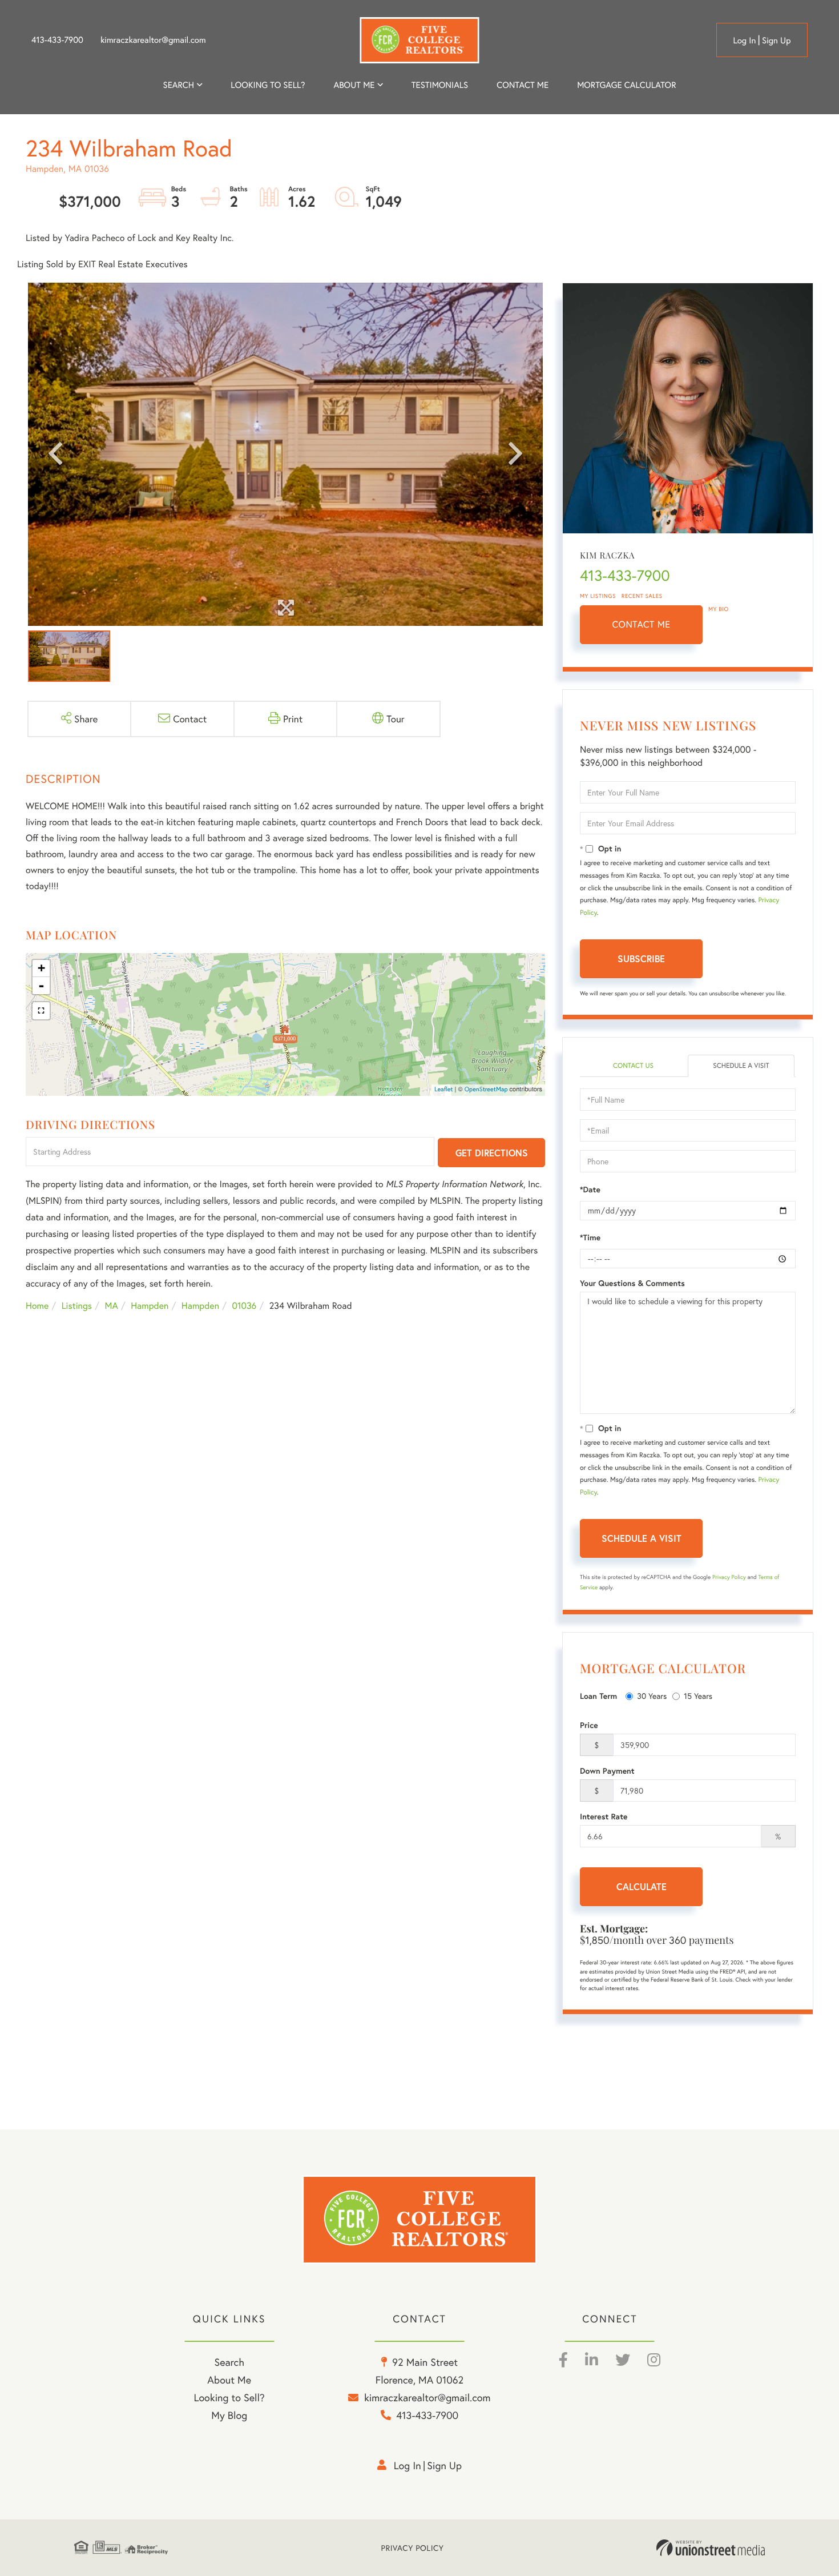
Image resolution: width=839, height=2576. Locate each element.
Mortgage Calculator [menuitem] (626, 85)
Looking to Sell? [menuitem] (268, 85)
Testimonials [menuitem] (440, 85)
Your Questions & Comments (632, 1283)
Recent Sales (642, 596)
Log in (744, 41)
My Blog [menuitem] (229, 2415)
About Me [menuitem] (229, 2380)
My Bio (719, 609)
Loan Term (598, 1696)
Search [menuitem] (179, 85)
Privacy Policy (729, 1577)
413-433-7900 (57, 40)
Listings (77, 1306)
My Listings (598, 596)
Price (589, 1725)
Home (37, 1306)
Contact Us (633, 1066)
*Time (590, 1237)
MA (112, 1306)
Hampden (150, 1306)
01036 (244, 1306)
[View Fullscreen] (41, 1011)
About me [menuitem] (354, 85)
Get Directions (492, 1153)
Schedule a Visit (741, 1066)
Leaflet (444, 1090)
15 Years (698, 1696)
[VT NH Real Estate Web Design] (711, 2548)
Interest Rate (604, 1817)
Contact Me (642, 624)
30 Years (652, 1696)
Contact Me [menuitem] (523, 85)
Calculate (642, 1886)
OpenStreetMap (486, 1090)
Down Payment (607, 1771)
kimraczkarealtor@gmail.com (153, 40)
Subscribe (641, 959)
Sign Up (777, 41)
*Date (590, 1189)
